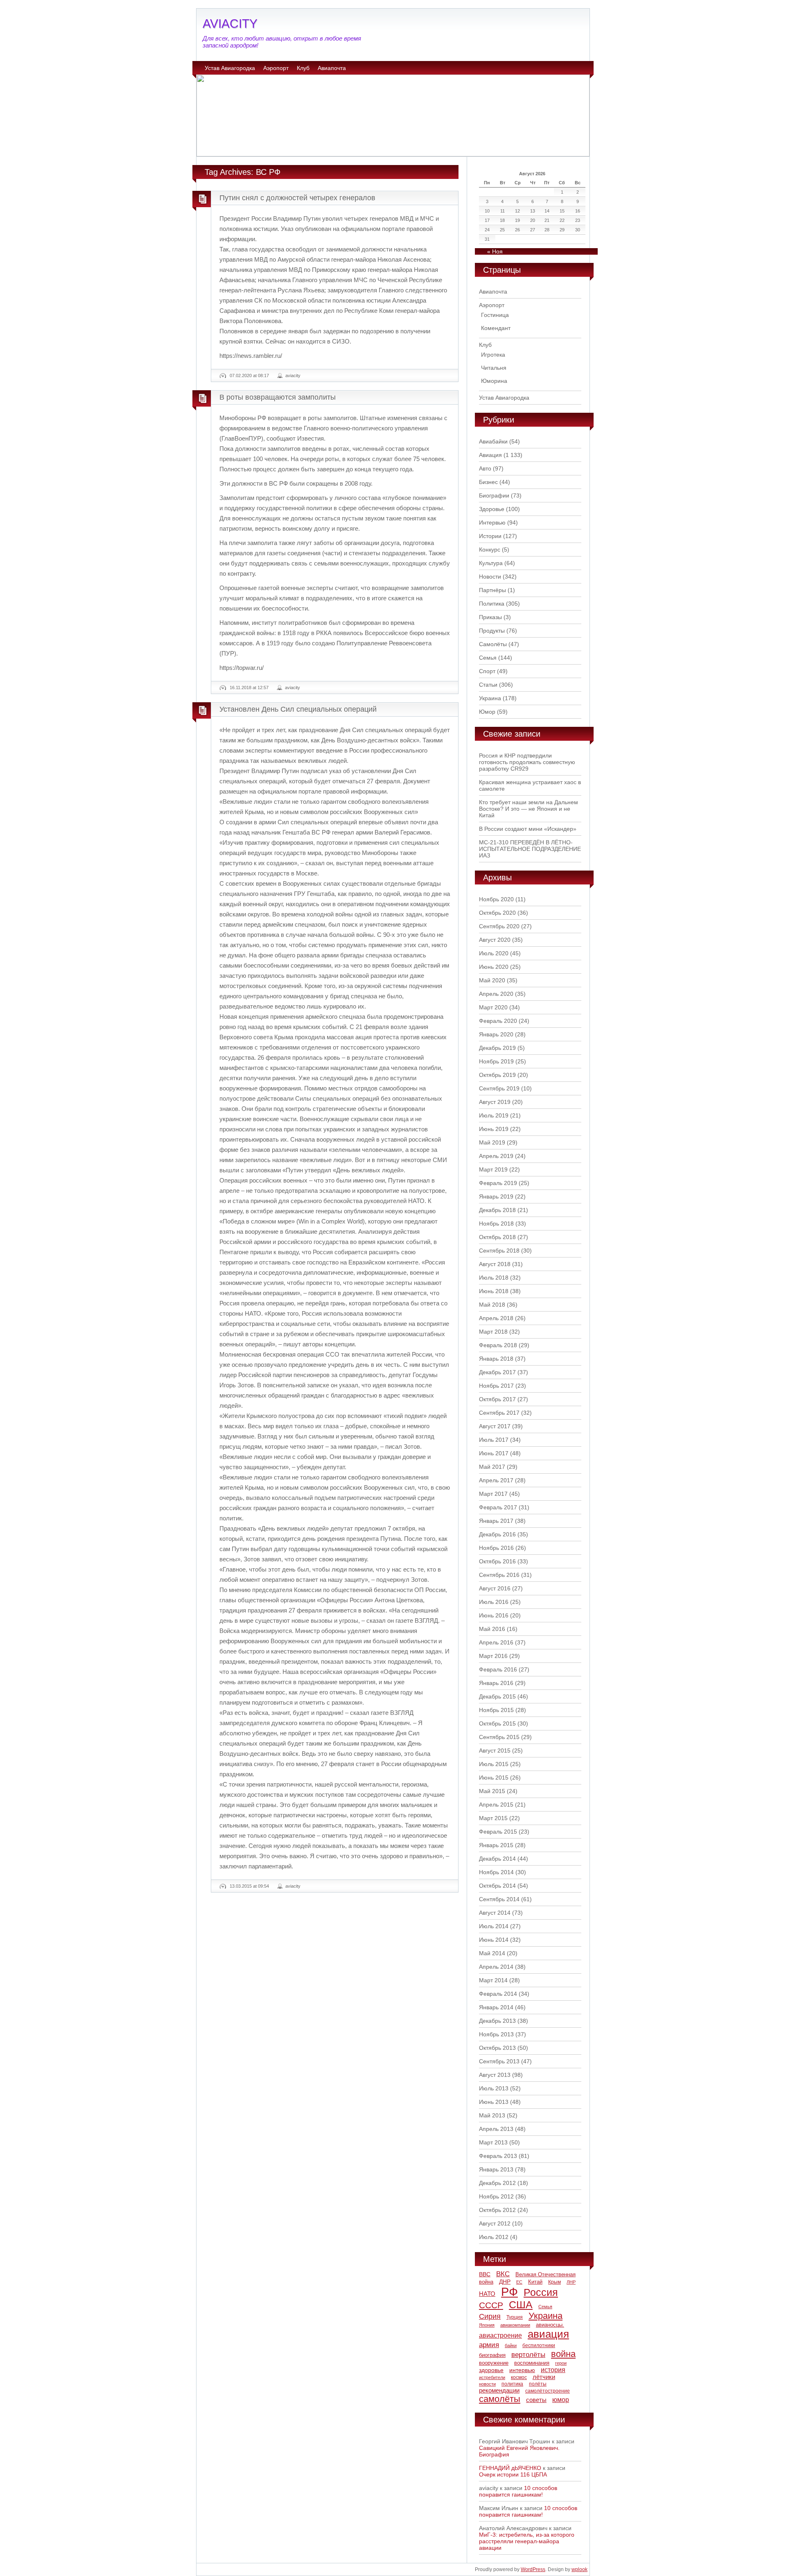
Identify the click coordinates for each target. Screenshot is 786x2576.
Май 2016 (492, 1629)
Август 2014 (495, 1913)
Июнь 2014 (494, 1940)
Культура (491, 563)
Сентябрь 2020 (499, 926)
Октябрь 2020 (497, 913)
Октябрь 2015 (497, 1723)
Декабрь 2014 (497, 1859)
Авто (485, 468)
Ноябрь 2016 (496, 1548)
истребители (492, 2377)
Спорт (487, 671)
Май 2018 (492, 1305)
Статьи (488, 685)
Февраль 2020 (498, 1021)
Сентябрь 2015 (499, 1737)
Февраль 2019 (498, 1183)
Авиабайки (493, 441)
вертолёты (528, 2354)
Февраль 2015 (498, 1832)
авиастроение (500, 2335)
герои (561, 2363)
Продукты (492, 631)
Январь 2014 (496, 2007)
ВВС (485, 2274)
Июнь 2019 (494, 1129)
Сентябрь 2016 (499, 1575)
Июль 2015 (494, 1764)
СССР (491, 2305)
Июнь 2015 (494, 1778)
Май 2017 (492, 1467)
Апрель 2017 (496, 1480)
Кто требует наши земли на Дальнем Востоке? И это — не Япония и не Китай (529, 809)
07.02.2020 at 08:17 (249, 375)
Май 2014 (492, 1953)
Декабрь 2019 (497, 1048)
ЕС (519, 2282)
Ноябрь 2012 (496, 2196)
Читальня (494, 368)
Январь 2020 (496, 1034)
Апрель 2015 (496, 1805)
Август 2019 (495, 1102)
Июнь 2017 (494, 1453)
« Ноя (495, 251)
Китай (535, 2282)
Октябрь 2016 (497, 1561)
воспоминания (532, 2363)
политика (512, 2384)
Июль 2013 (494, 2088)
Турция (515, 2317)
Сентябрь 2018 (499, 1251)
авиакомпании (515, 2325)
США (521, 2305)
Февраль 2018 (498, 1345)
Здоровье (492, 509)
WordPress (533, 2569)
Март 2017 (493, 1494)
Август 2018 (495, 1264)
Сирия (490, 2316)
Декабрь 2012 (497, 2183)
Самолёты (493, 644)
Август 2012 (495, 2223)
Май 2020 (492, 980)
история (553, 2370)
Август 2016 (495, 1588)
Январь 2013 (496, 2169)
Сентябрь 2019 (499, 1088)
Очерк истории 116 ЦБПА (513, 2474)
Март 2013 (493, 2142)
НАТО (487, 2294)
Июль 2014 (494, 1926)
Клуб (303, 68)
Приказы (490, 617)
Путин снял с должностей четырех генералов (297, 198)
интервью (522, 2370)
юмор (561, 2400)
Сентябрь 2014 (499, 1899)
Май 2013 (492, 2115)
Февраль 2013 (498, 2156)
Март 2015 (493, 1818)
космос (519, 2377)
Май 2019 (492, 1142)
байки (511, 2345)
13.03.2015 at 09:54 (249, 1886)
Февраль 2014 (498, 1994)
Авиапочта (332, 68)
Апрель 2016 (496, 1642)
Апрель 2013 (496, 2129)
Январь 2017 (496, 1521)
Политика (492, 604)
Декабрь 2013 (497, 2021)
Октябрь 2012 (497, 2210)
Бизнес (488, 482)
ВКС (503, 2274)
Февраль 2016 (498, 1669)
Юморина (494, 381)
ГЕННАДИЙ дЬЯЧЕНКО (510, 2468)
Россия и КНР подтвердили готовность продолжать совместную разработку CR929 (527, 762)
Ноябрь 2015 (496, 1710)
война (563, 2354)
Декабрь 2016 (497, 1534)
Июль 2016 (494, 1602)
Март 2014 (493, 1980)
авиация (548, 2334)
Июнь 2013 (494, 2102)
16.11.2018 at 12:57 (249, 688)
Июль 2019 (494, 1115)
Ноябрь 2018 (496, 1224)
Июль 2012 (494, 2237)
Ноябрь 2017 (496, 1386)
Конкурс (490, 550)
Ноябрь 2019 (496, 1061)
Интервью (492, 522)
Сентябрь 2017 (499, 1413)
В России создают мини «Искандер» (528, 829)
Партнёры (492, 590)
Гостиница (495, 315)
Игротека (493, 355)
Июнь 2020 (494, 967)
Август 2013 (495, 2075)
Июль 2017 (494, 1440)
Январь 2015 (496, 1845)
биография (492, 2355)
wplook (579, 2569)
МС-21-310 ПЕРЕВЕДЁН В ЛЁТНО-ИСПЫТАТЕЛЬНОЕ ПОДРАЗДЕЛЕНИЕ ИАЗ (530, 849)
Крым (554, 2282)
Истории (490, 536)
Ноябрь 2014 (496, 1872)
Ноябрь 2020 (496, 899)
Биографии (494, 495)
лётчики (544, 2377)
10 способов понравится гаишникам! (518, 2491)
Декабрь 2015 (497, 1696)
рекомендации (499, 2390)
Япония (487, 2325)
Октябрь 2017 (497, 1399)
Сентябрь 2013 (499, 2061)
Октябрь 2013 (497, 2048)
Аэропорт (276, 68)
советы (536, 2400)
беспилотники (539, 2345)
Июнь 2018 (494, 1291)
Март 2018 (493, 1332)
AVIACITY (230, 24)
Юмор (487, 712)
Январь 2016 (496, 1683)
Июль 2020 (494, 953)
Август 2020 (495, 940)
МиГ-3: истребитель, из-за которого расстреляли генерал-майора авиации (527, 2541)
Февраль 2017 (498, 1507)
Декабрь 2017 (497, 1372)
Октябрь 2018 (497, 1237)
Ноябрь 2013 (496, 2034)
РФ (509, 2292)
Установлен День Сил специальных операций (298, 709)
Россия (541, 2292)
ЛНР (571, 2282)
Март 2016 (493, 1656)
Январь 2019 (496, 1196)
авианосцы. (550, 2325)
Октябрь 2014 (497, 1886)
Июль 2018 (494, 1278)
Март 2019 (493, 1169)
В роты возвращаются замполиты (278, 397)
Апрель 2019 (496, 1156)
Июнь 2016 (494, 1615)
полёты (538, 2384)
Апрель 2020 (496, 994)
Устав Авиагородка (230, 68)
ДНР (505, 2282)
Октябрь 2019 (497, 1075)
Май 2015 (492, 1791)
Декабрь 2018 (497, 1210)
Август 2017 (495, 1426)
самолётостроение (548, 2391)
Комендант (496, 328)
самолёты (500, 2399)
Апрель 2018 (496, 1318)
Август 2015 (495, 1751)
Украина (490, 698)
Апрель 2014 (496, 1967)
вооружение (494, 2363)
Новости (490, 577)
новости (487, 2384)
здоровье (491, 2370)
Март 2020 (493, 1007)
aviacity (293, 375)
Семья (488, 658)
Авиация (490, 455)
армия (489, 2345)
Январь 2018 (496, 1359)
